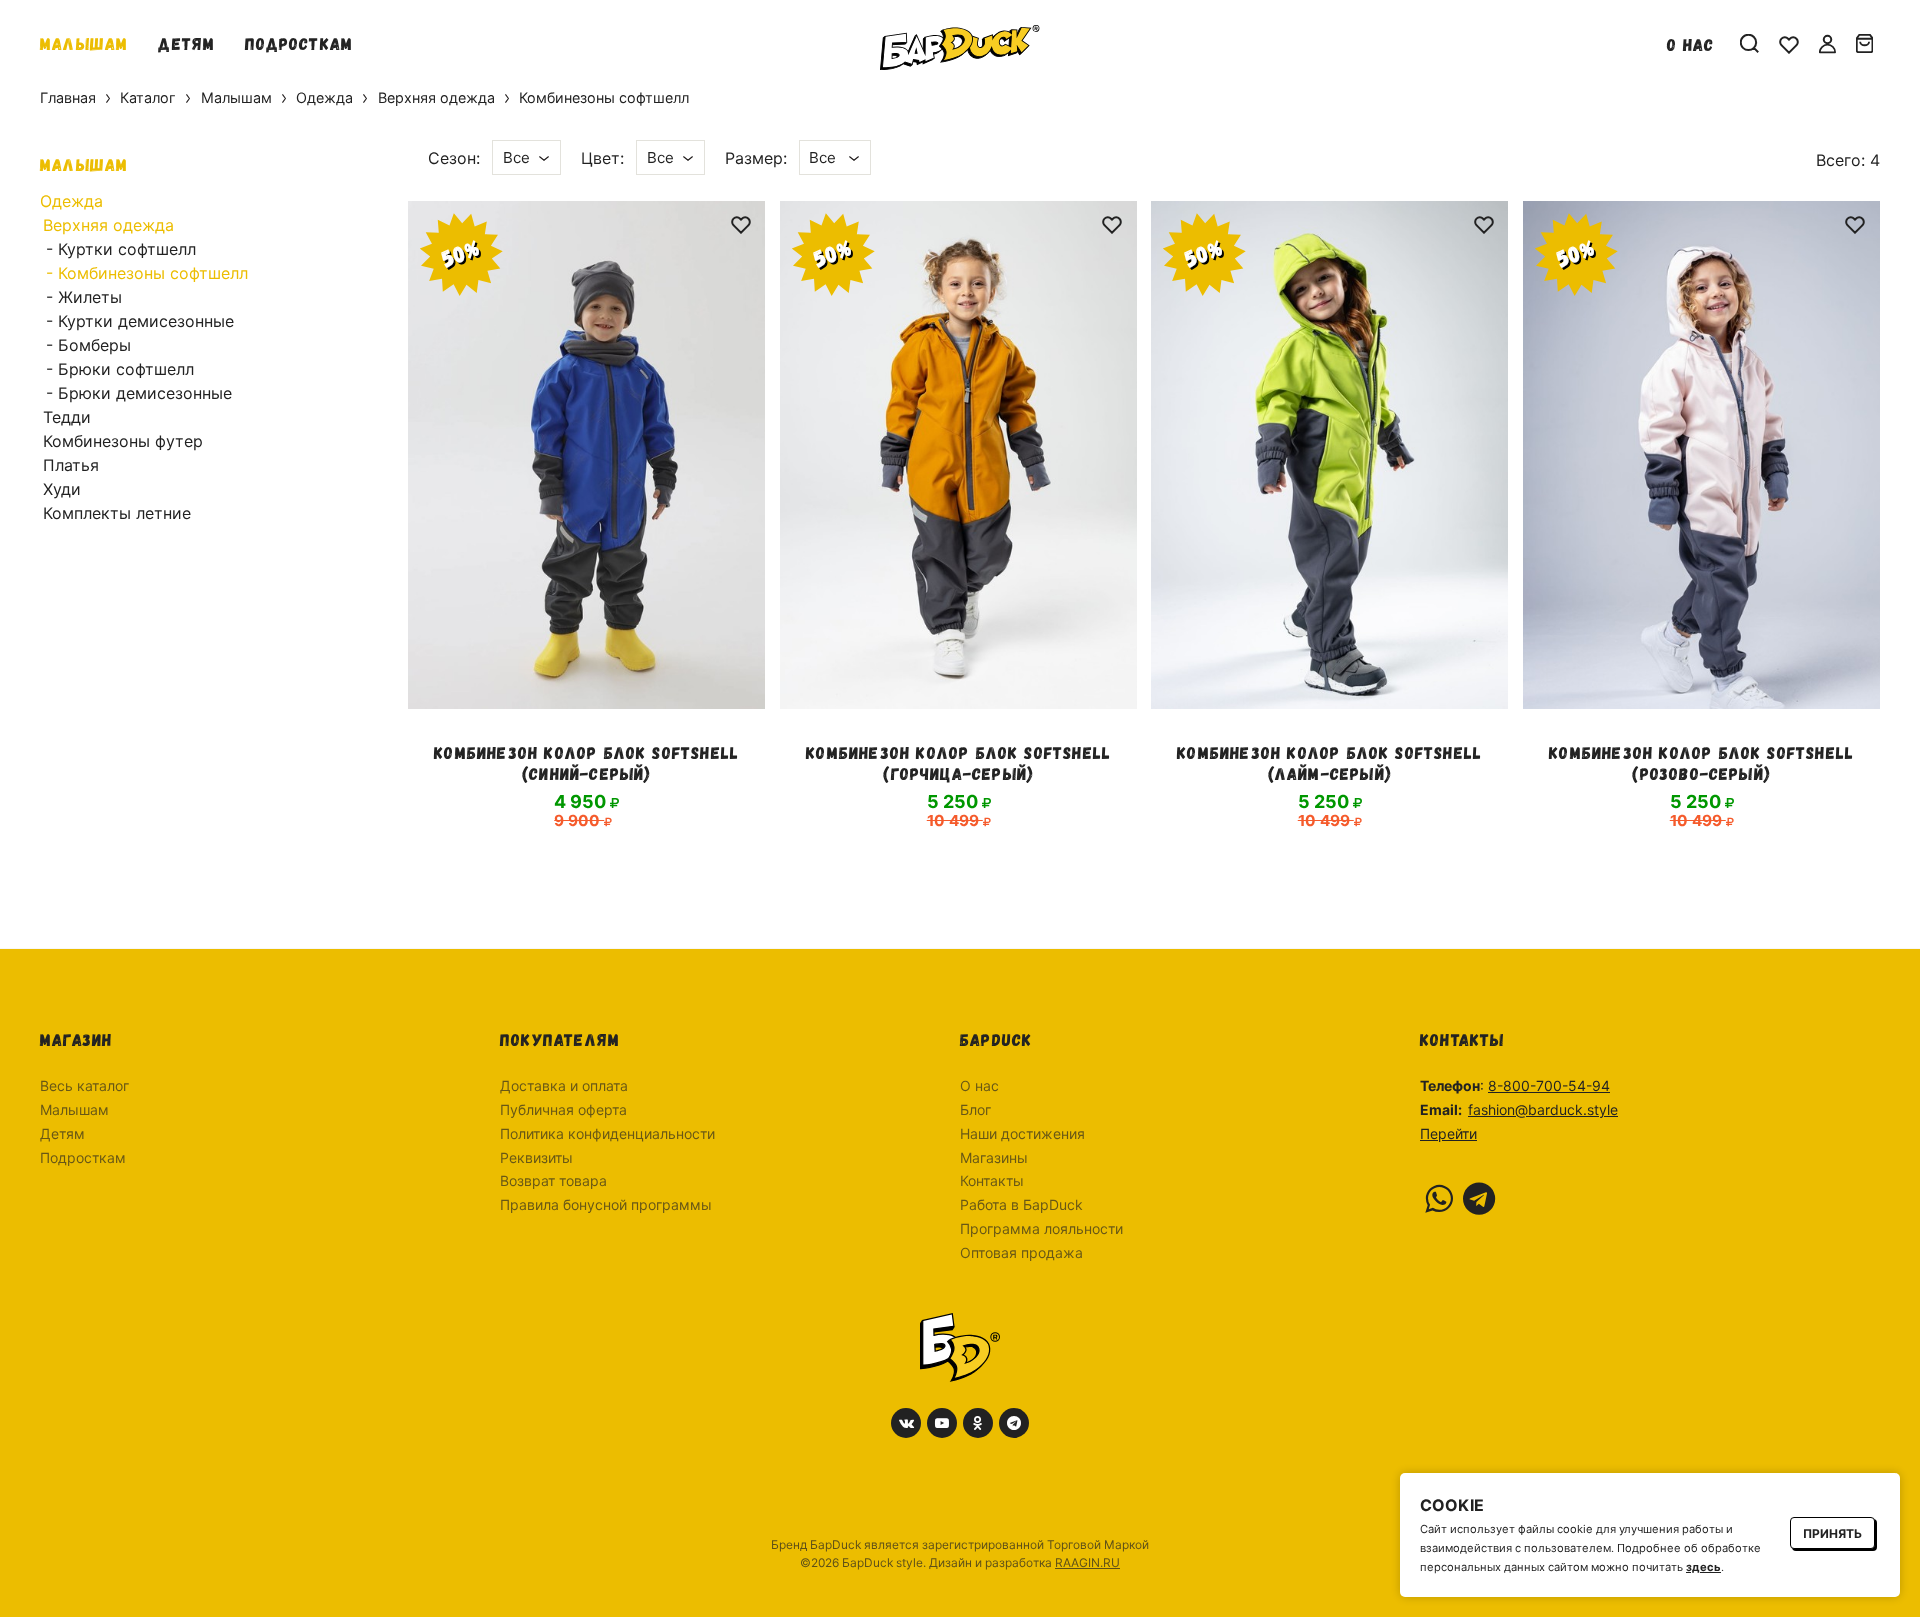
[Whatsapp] (1439, 1199)
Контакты (992, 1180)
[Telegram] (1479, 1199)
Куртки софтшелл (127, 249)
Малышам (84, 43)
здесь (1703, 1567)
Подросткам (299, 43)
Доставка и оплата (564, 1085)
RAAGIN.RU (1087, 1562)
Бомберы (94, 345)
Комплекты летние (117, 513)
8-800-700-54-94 (1549, 1085)
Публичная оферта (563, 1109)
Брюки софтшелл (126, 369)
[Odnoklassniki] (978, 1423)
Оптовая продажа (1021, 1252)
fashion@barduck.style (1543, 1109)
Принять (1832, 1533)
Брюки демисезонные (145, 393)
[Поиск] (1749, 44)
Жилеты (90, 297)
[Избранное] (1789, 44)
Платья (71, 465)
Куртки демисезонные (146, 321)
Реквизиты (536, 1157)
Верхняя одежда (436, 97)
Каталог (148, 97)
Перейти (1448, 1133)
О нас (1691, 44)
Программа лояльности (1041, 1228)
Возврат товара (553, 1180)
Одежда (324, 97)
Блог (975, 1109)
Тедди (67, 417)
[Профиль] (1827, 44)
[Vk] (906, 1423)
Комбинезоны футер (123, 441)
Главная (68, 97)
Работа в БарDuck (1021, 1204)
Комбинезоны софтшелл (153, 273)
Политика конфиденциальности (607, 1133)
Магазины (994, 1157)
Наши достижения (1022, 1133)
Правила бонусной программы (606, 1204)
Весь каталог (84, 1085)
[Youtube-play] (942, 1423)
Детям (186, 43)
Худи (62, 489)
